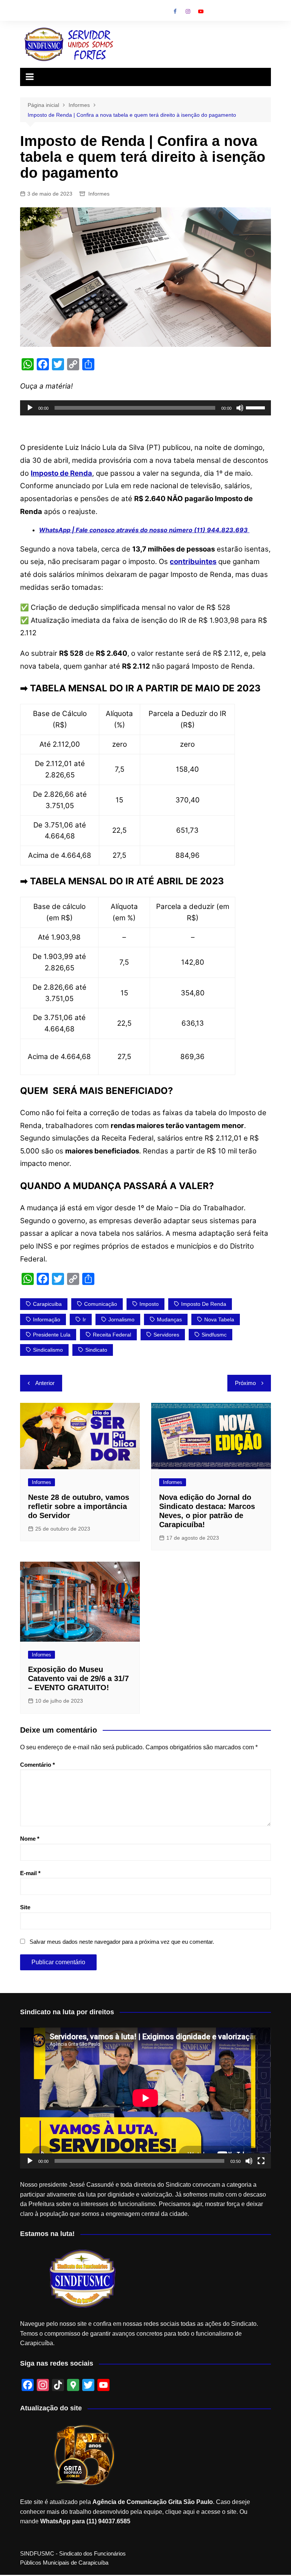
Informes (99, 194)
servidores (166, 1335)
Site (25, 1907)
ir (84, 1319)
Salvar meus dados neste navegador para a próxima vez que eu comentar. (122, 1942)
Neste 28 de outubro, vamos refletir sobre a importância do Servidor (79, 1506)
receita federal (112, 1335)
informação (47, 1319)
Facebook (175, 11)
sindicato (96, 1350)
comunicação (101, 1304)
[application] (145, 408)
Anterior (45, 1383)
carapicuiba (47, 1304)
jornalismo (121, 1319)
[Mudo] (240, 408)
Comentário (38, 1765)
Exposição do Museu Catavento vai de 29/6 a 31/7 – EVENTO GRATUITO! (78, 1678)
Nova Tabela (219, 1319)
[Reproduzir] (30, 408)
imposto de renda (204, 1304)
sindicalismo (48, 1350)
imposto (149, 1304)
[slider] (257, 407)
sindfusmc (214, 1335)
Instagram (188, 11)
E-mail (30, 1873)
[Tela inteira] (261, 2161)
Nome (30, 1839)
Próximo (245, 1383)
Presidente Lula (52, 1335)
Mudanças (169, 1319)
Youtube (201, 11)
